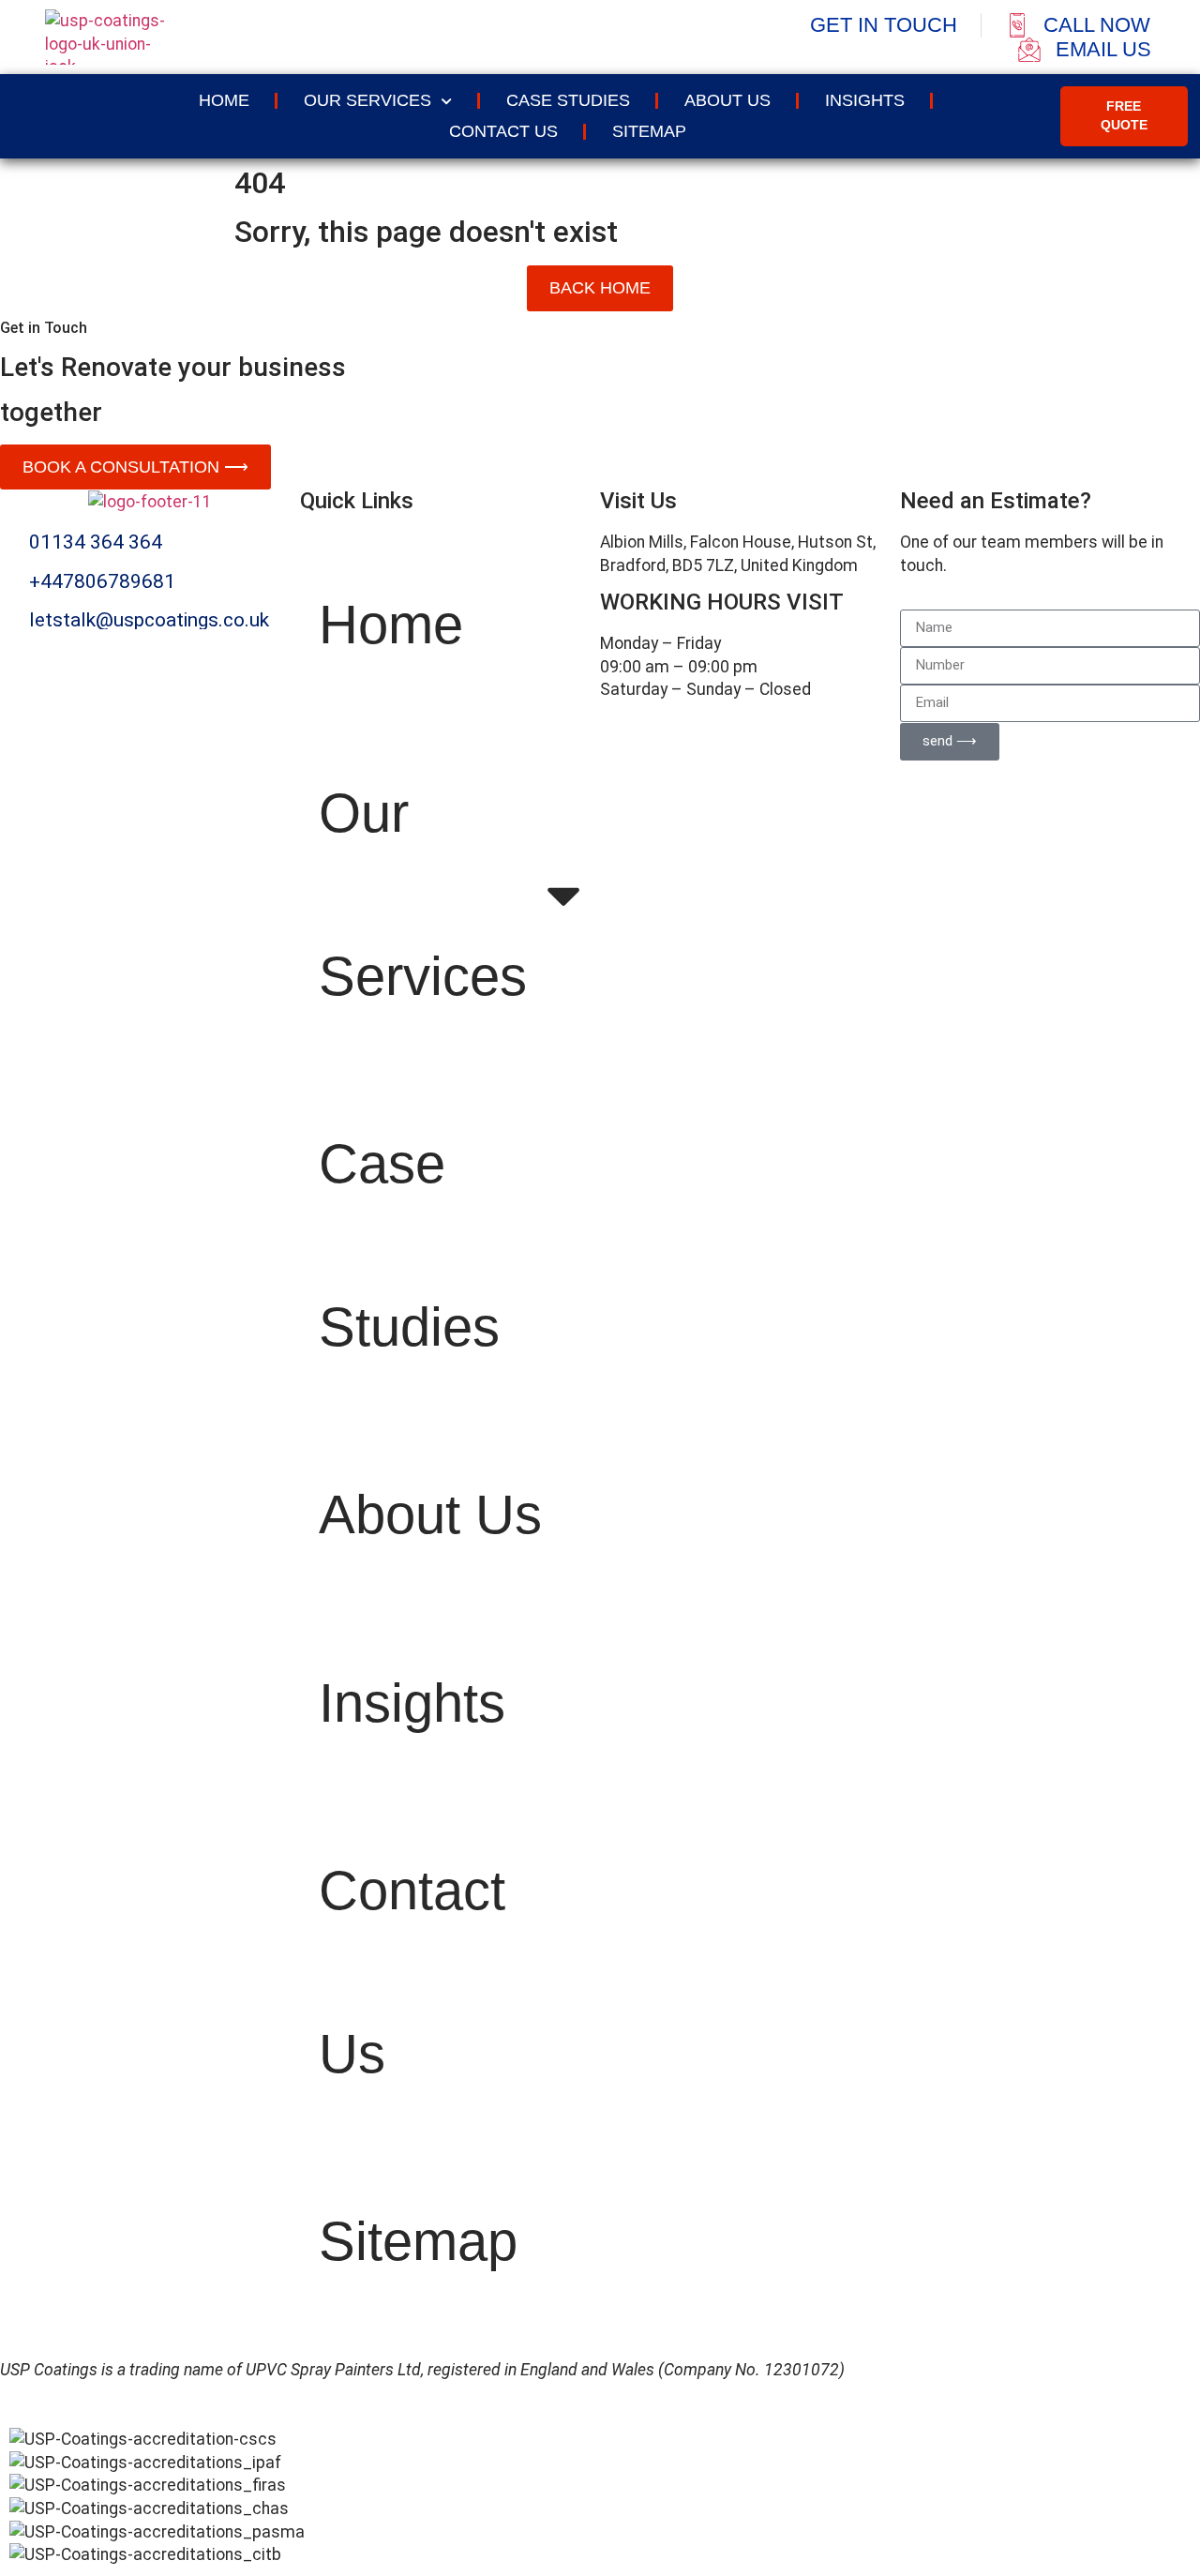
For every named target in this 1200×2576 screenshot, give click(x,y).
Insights (865, 100)
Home (224, 100)
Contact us (503, 131)
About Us (727, 100)
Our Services (367, 100)
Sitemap (649, 131)
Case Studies (568, 100)
